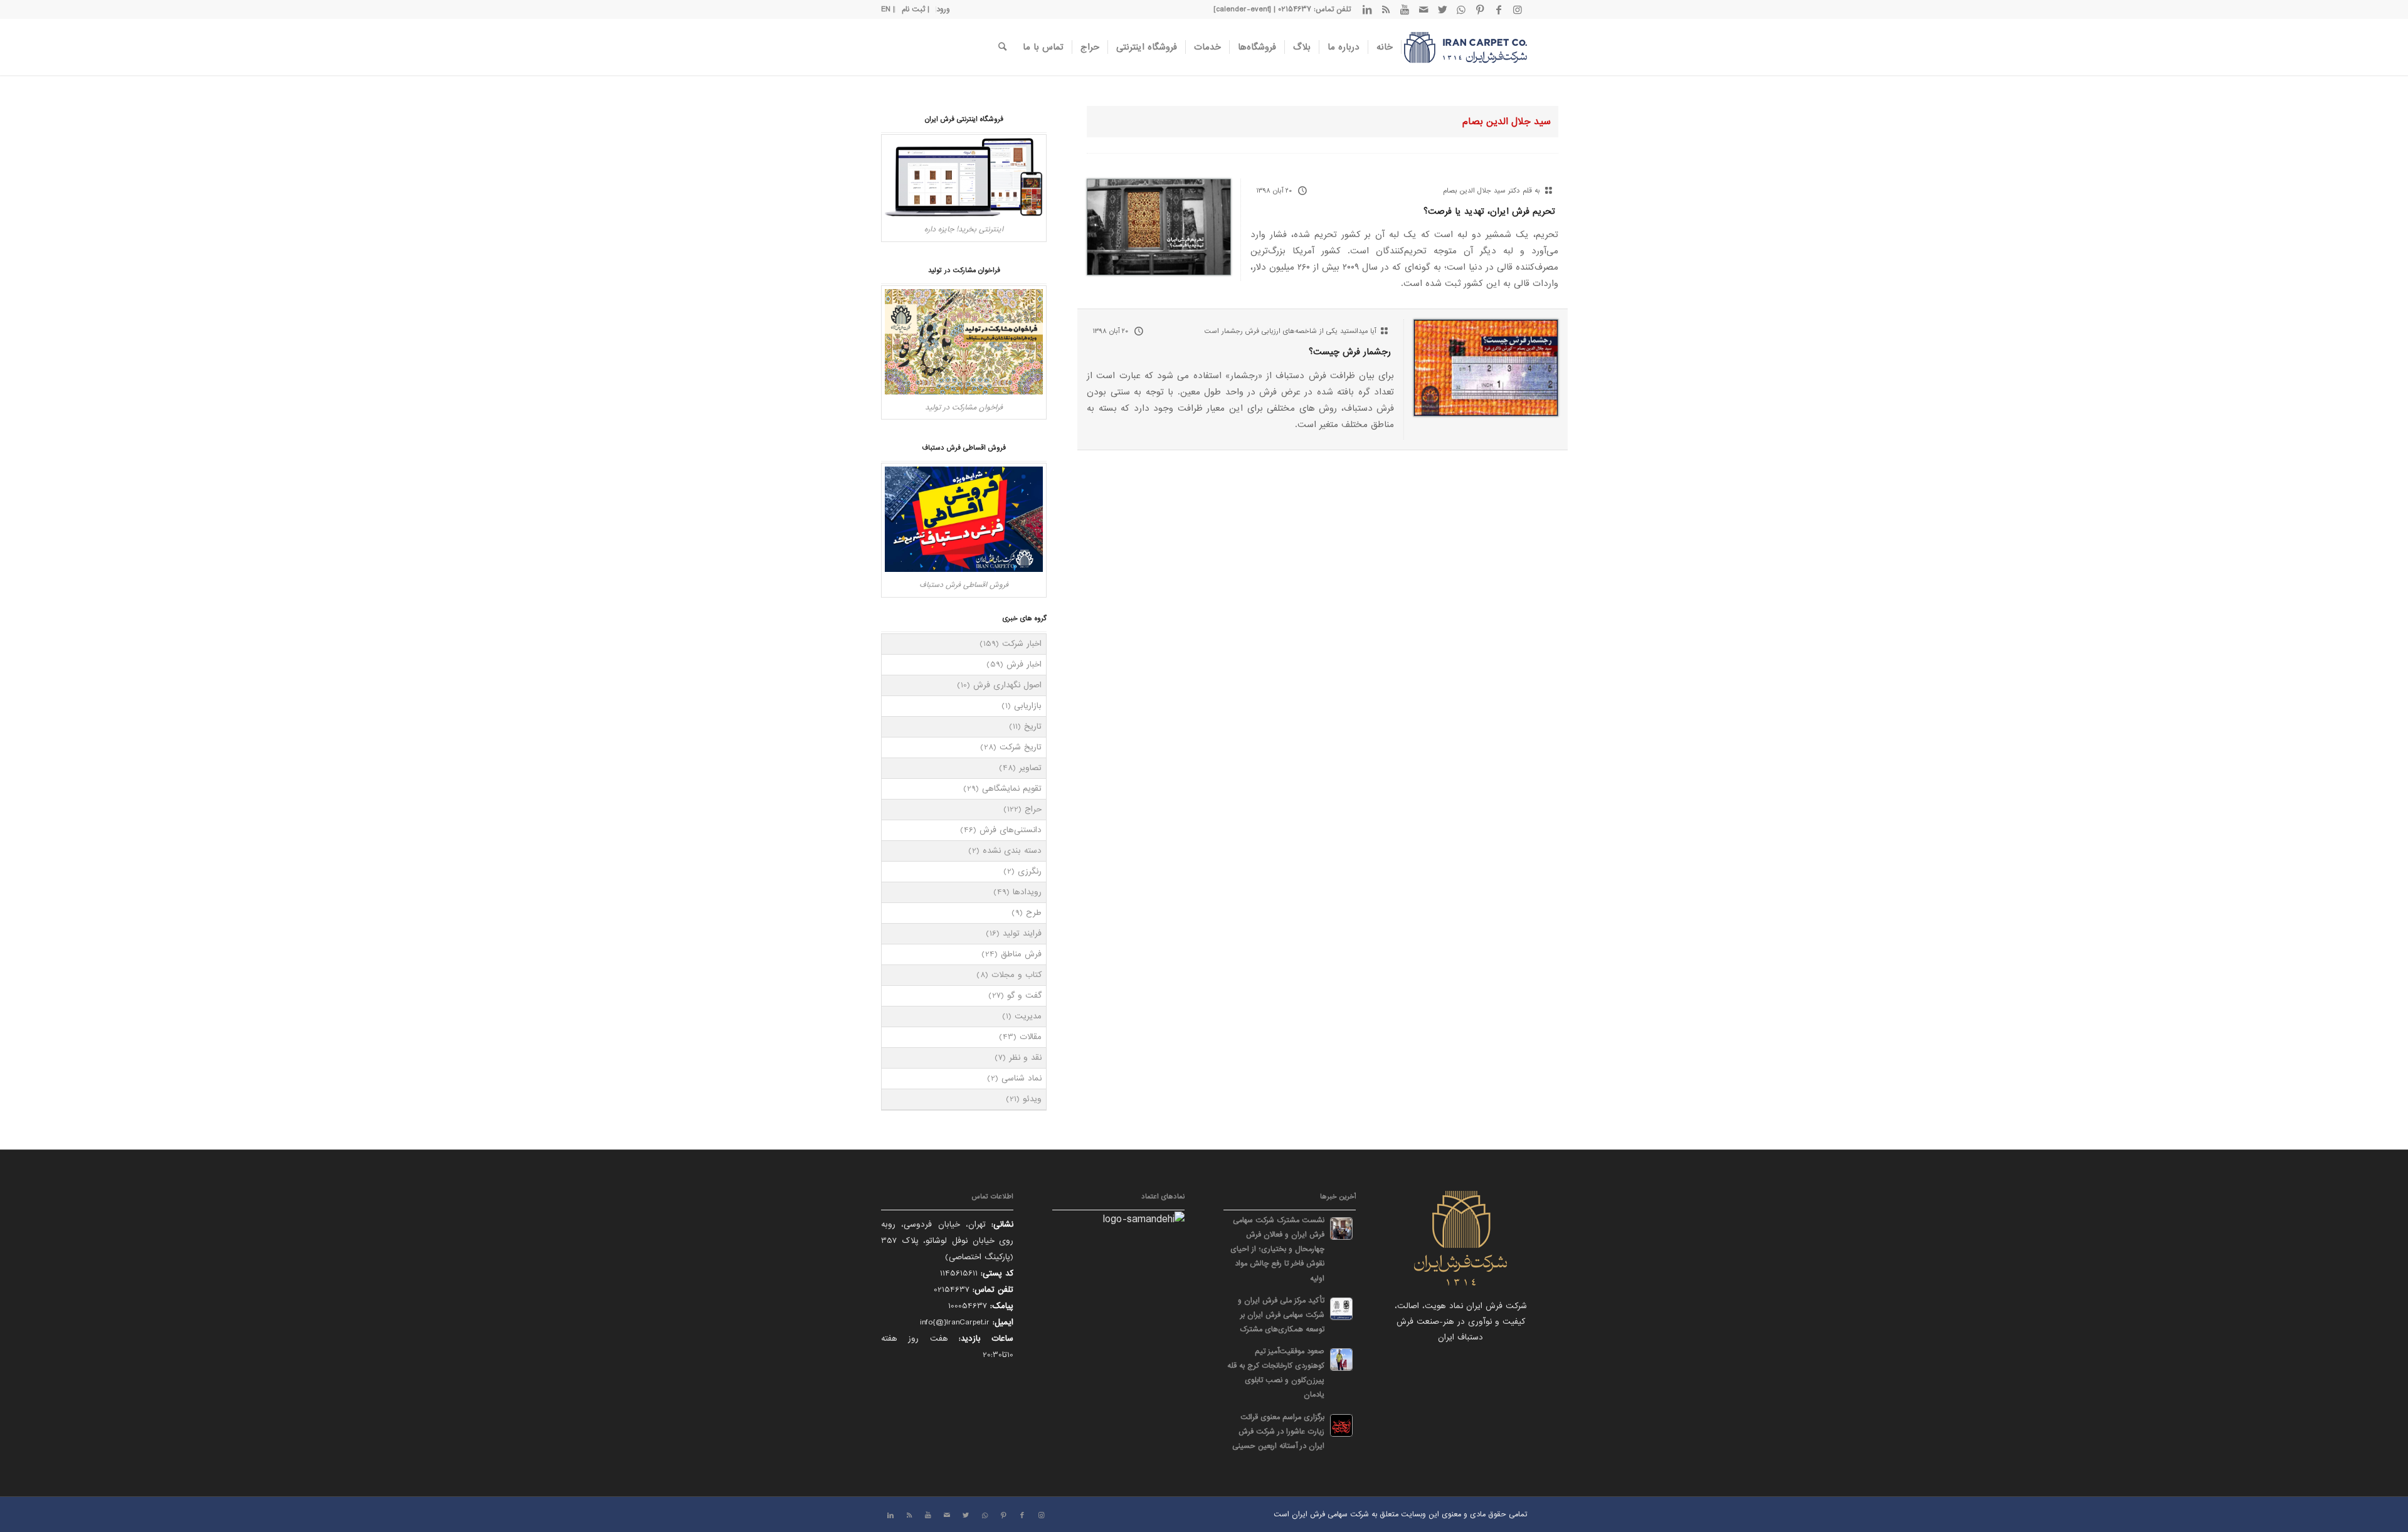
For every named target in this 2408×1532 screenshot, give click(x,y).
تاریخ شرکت (1021, 747)
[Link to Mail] (1423, 9)
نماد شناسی (1022, 1078)
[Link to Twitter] (1442, 9)
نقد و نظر (1025, 1058)
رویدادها (1027, 892)
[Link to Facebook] (1499, 9)
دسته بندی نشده (1012, 851)
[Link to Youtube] (1405, 9)
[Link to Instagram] (1518, 9)
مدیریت (1028, 1016)
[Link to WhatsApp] (1461, 9)
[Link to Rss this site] (1386, 9)
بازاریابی (1028, 706)
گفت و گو (1024, 996)
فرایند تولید (1022, 933)
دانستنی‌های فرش (1011, 830)
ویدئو (1032, 1099)
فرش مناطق (1021, 954)
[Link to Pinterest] (1480, 9)
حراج (1033, 809)
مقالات (1031, 1037)
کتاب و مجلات (1017, 975)
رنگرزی (1030, 871)
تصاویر (1030, 768)
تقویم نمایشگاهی (1012, 789)
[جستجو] (1002, 47)
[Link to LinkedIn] (1367, 9)
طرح (1034, 913)
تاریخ (1033, 726)
